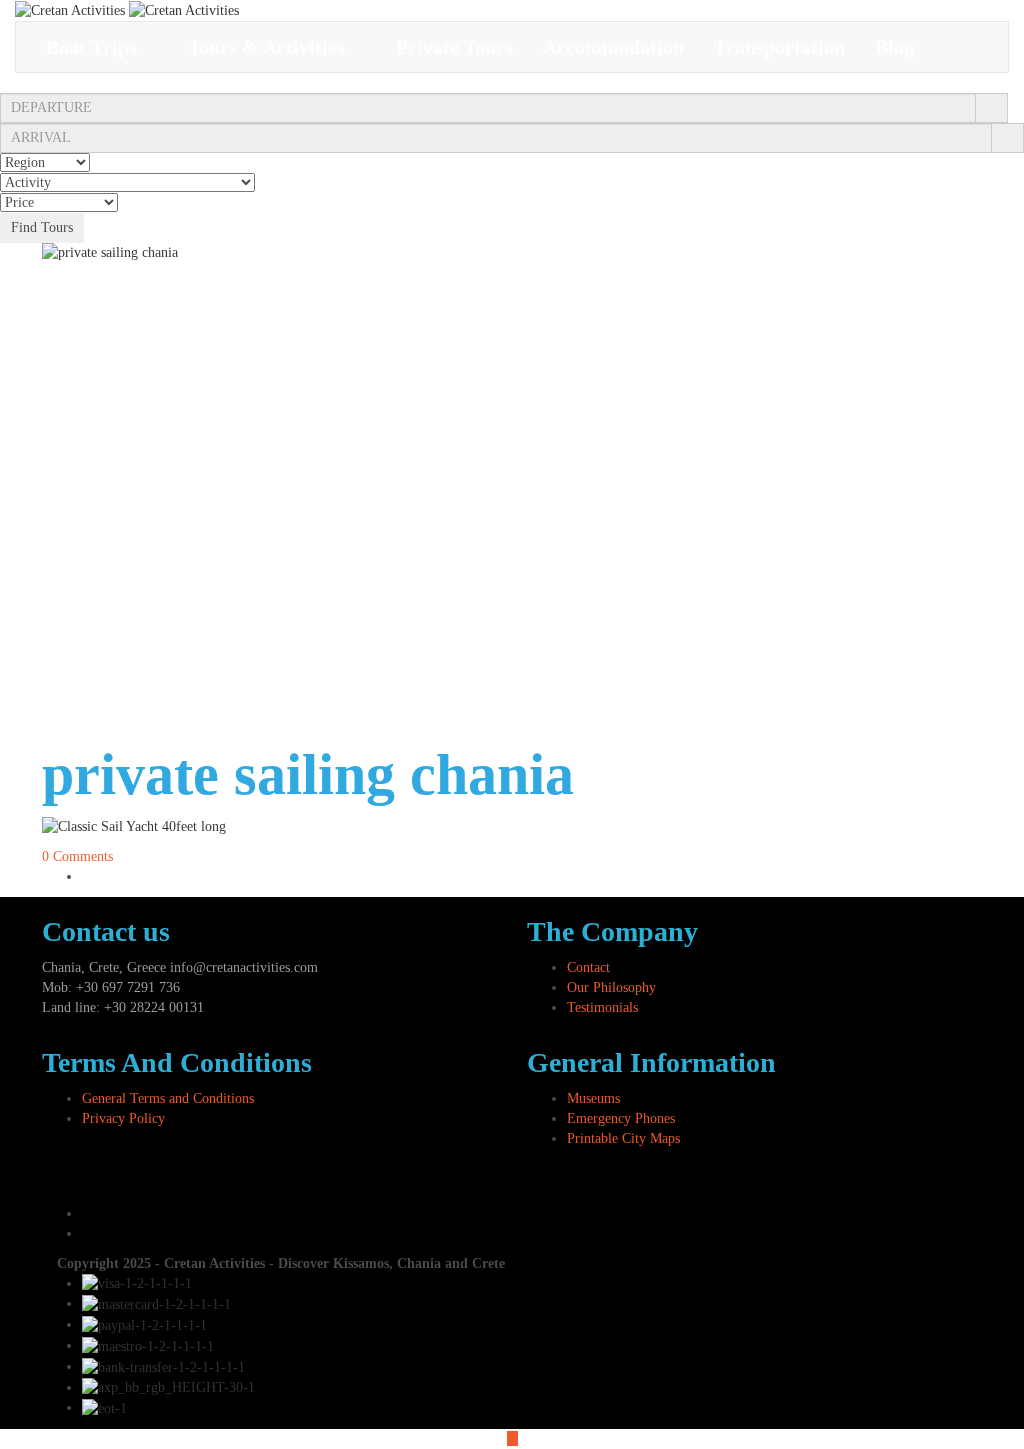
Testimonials (602, 1007)
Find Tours (42, 227)
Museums (593, 1098)
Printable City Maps (623, 1138)
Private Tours (454, 47)
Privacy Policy (123, 1118)
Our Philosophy (611, 987)
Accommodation (613, 47)
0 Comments (77, 856)
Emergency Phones (621, 1118)
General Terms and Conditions (168, 1098)
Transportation (779, 47)
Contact (588, 967)
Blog (894, 47)
